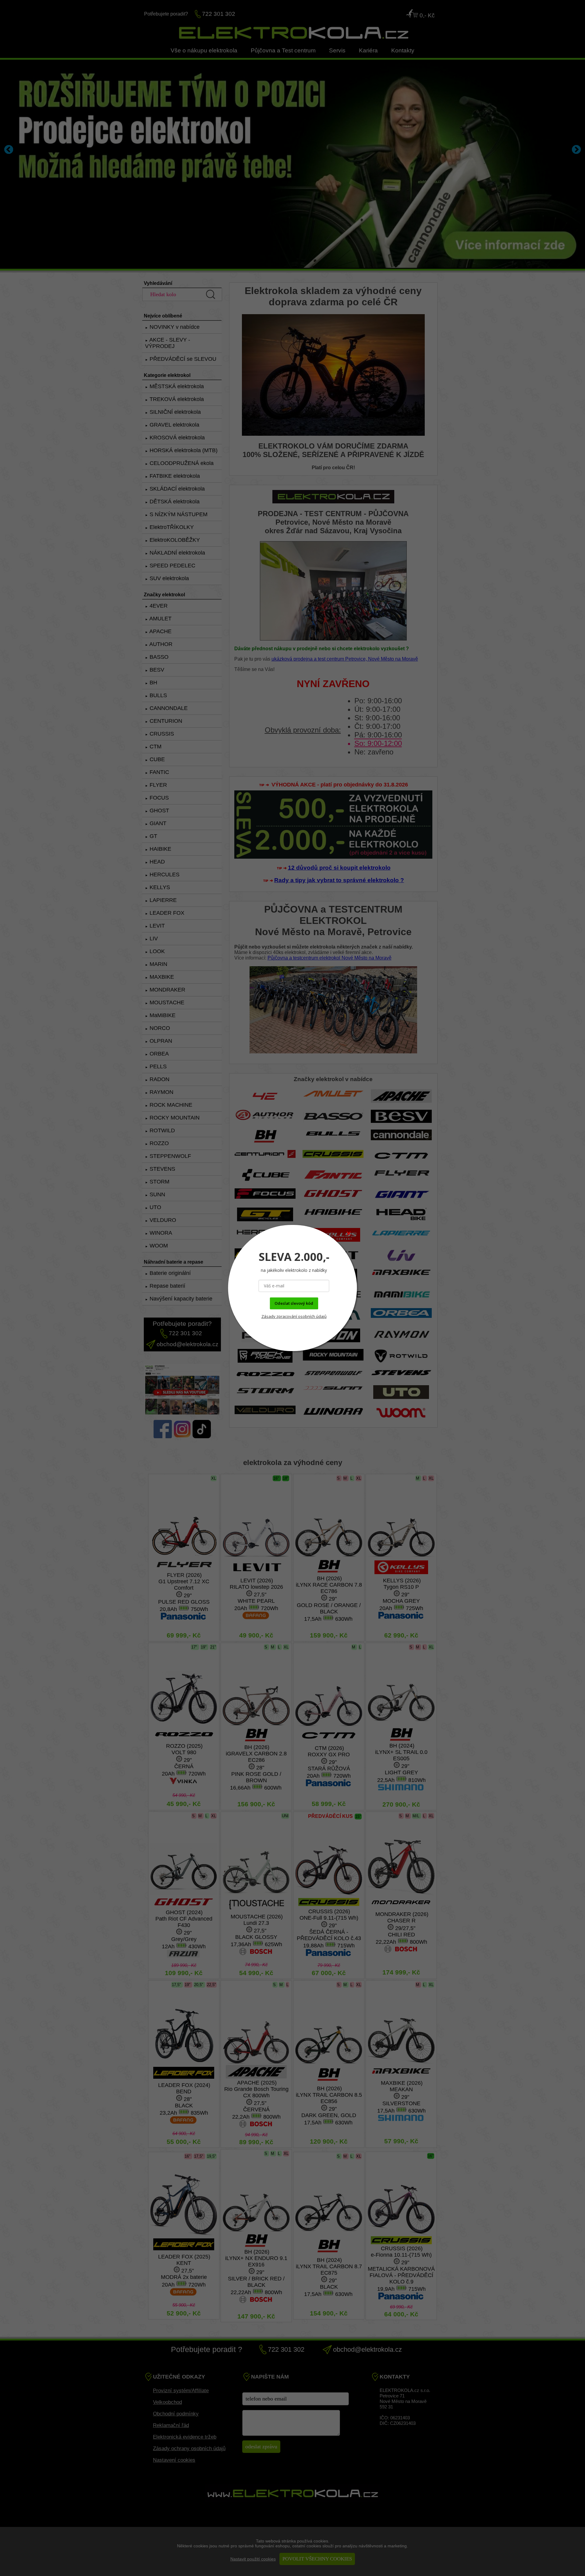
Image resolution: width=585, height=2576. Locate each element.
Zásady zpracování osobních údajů (294, 1316)
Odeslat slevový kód (294, 1303)
